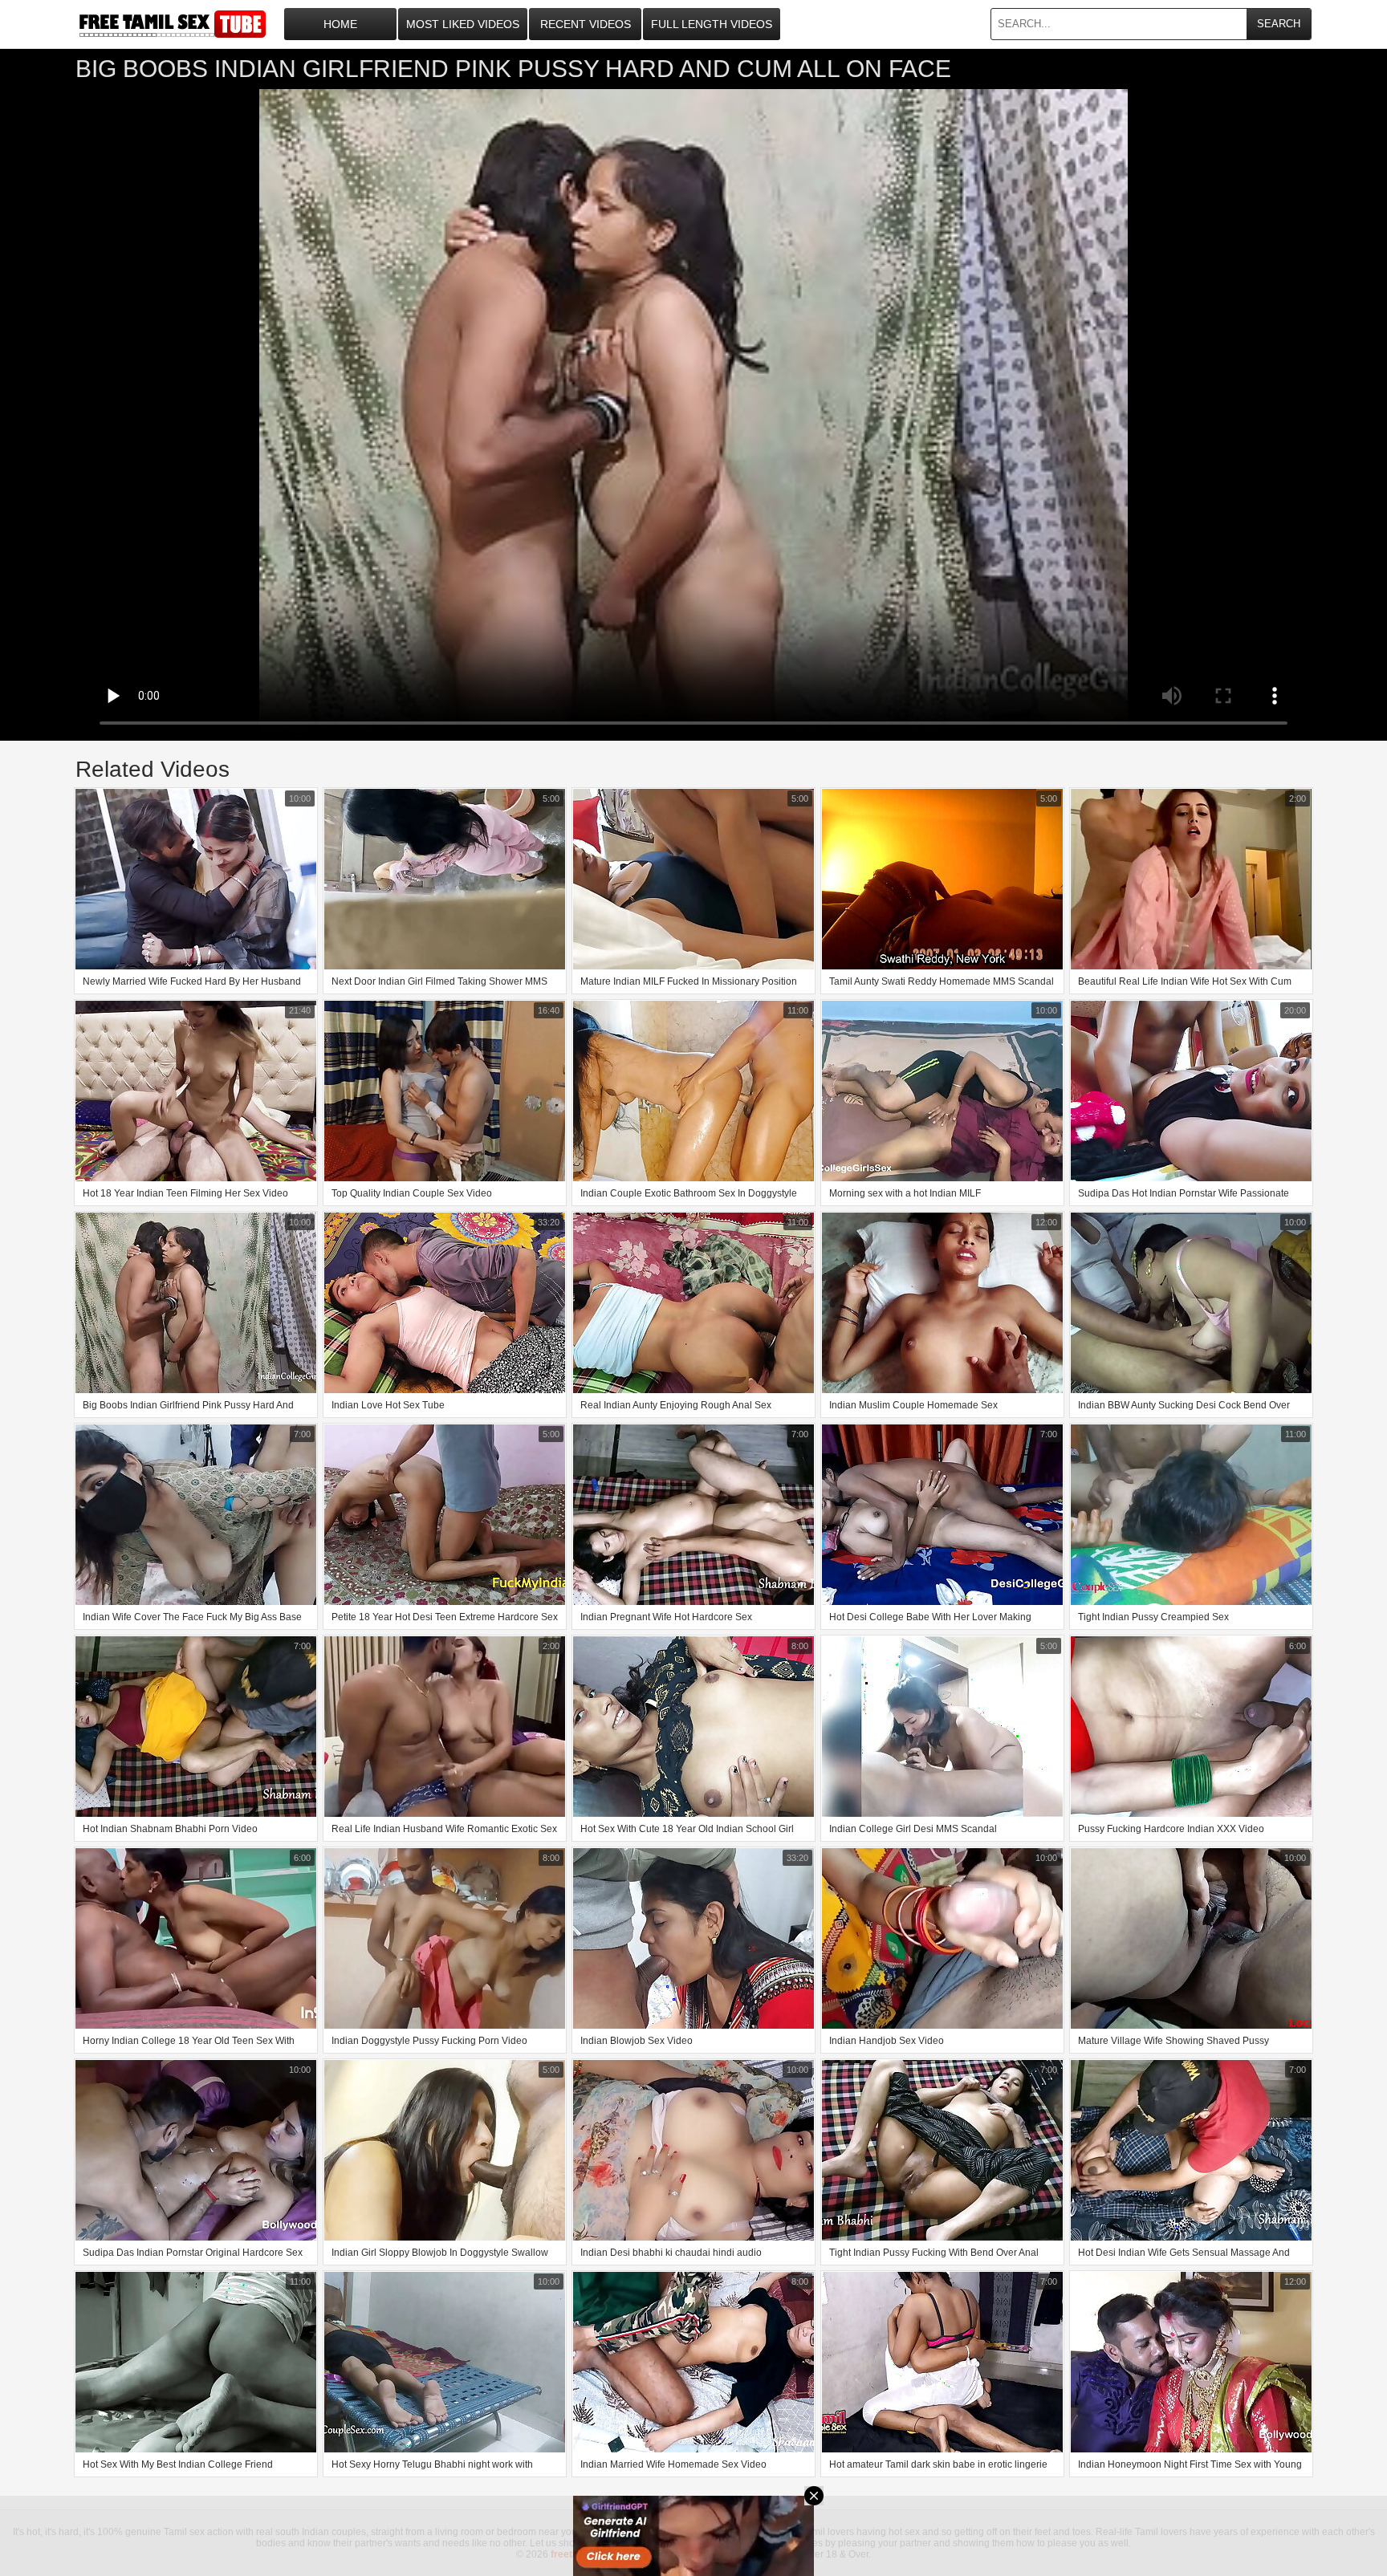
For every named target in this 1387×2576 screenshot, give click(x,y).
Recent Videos (586, 24)
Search (1279, 24)
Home (340, 24)
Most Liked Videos (463, 24)
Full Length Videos (712, 24)
